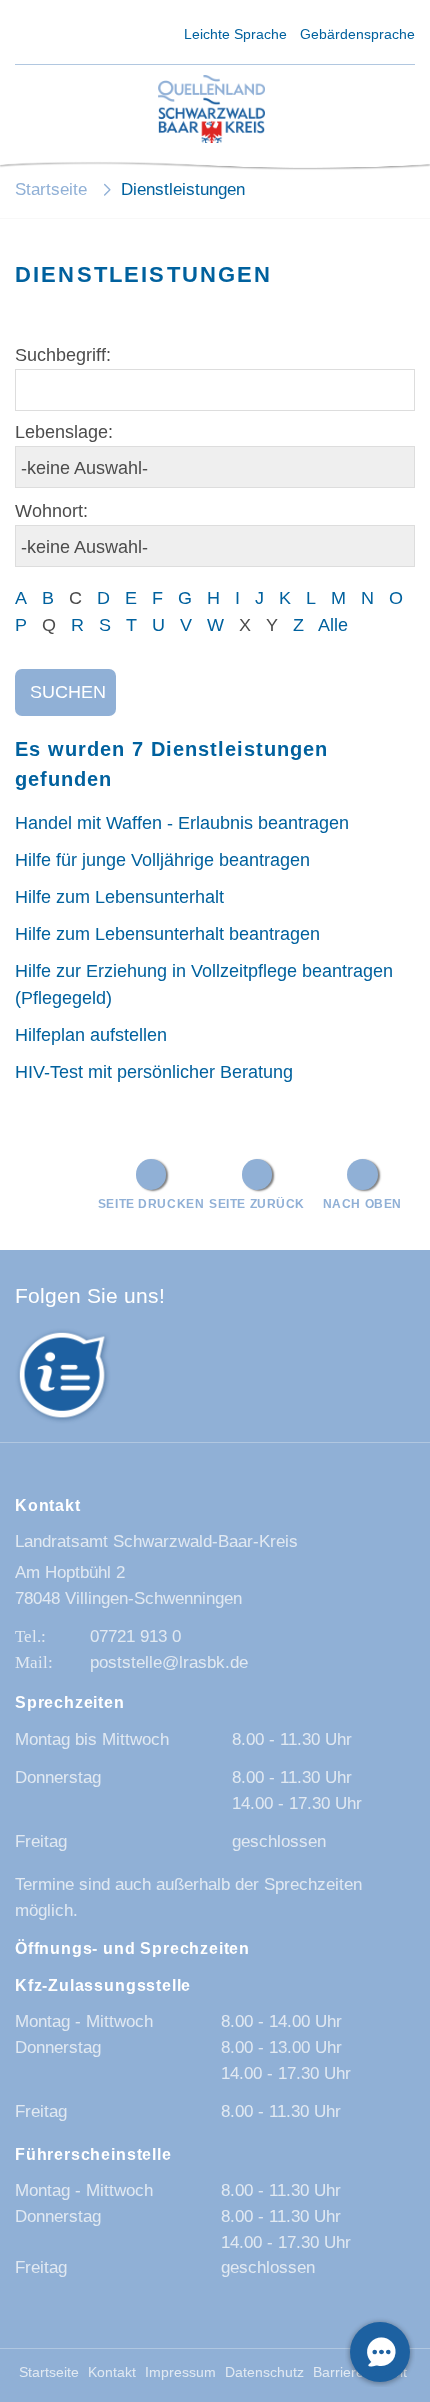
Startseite (51, 189)
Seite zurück (257, 1203)
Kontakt (112, 2372)
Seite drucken (151, 1203)
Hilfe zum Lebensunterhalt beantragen (167, 934)
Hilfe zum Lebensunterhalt (119, 897)
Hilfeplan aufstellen (91, 1035)
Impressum (180, 2372)
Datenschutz (264, 2372)
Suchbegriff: (63, 355)
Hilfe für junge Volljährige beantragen (162, 860)
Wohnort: (51, 511)
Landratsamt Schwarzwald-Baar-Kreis (156, 1541)
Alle (333, 625)
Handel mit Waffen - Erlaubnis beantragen (182, 823)
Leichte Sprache (235, 34)
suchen (68, 692)
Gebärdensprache (357, 34)
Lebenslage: (64, 432)
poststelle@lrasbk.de (169, 1662)
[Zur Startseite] (212, 110)
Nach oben (362, 1203)
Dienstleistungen (183, 189)
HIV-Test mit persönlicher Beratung (154, 1072)
